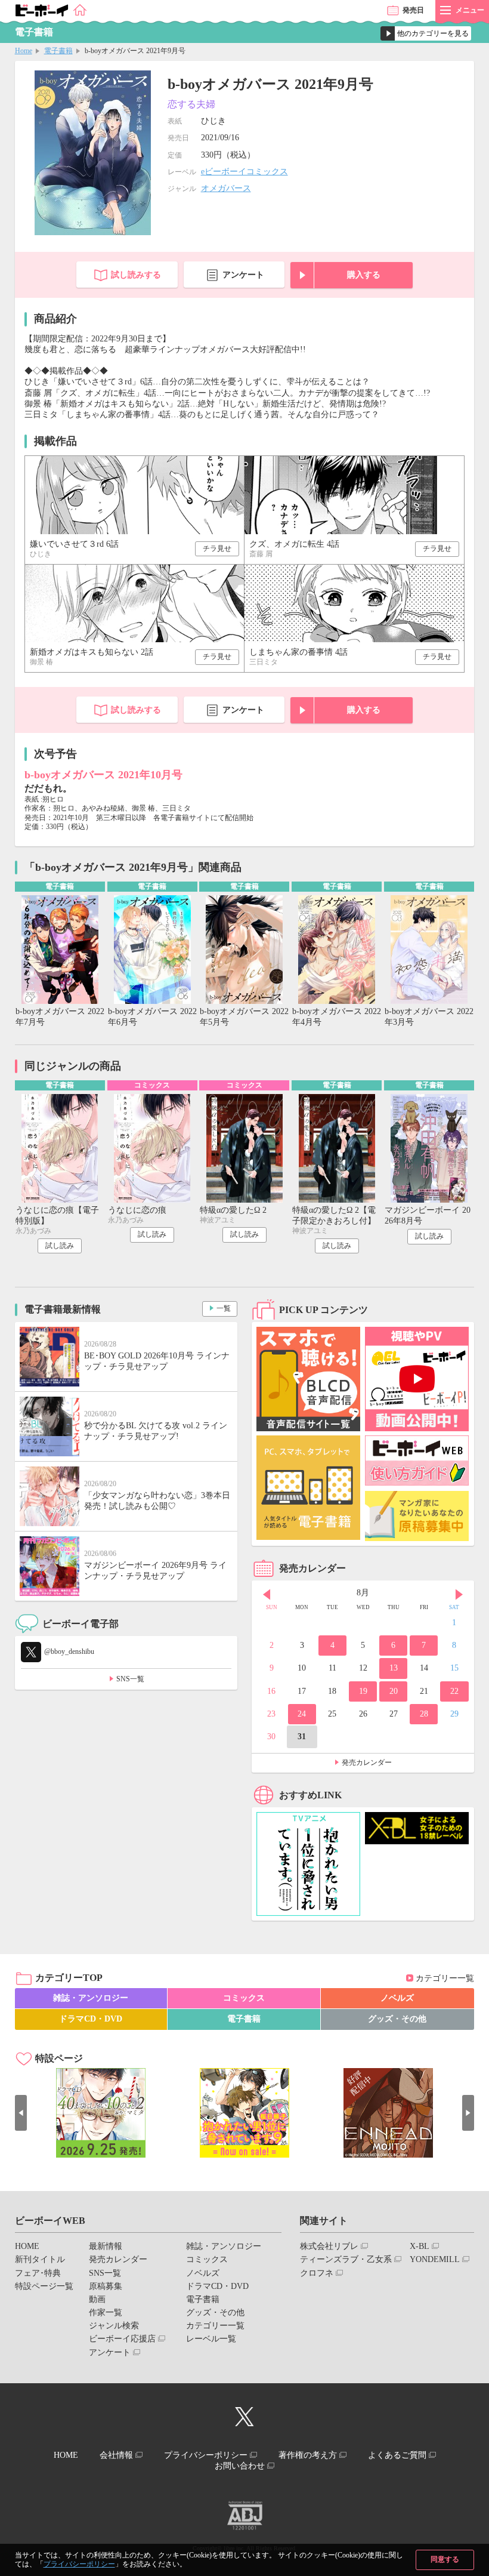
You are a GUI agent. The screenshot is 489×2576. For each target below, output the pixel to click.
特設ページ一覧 (44, 2286)
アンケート (243, 275)
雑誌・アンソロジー (91, 1998)
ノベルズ (397, 1998)
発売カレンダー (367, 1762)
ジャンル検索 (114, 2326)
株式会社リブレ (329, 2246)
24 (302, 1714)
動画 (97, 2299)
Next (459, 1594)
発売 (413, 10)
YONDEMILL (435, 2259)
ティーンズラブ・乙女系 (346, 2259)
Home (24, 51)
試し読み (60, 1246)
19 (363, 1691)
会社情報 (116, 2455)
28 (424, 1714)
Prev (267, 1594)
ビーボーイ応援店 (122, 2339)
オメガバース (226, 188)
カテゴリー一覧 (445, 1978)
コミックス (244, 1998)
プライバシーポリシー (79, 2564)
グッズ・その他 (397, 2019)
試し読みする (136, 275)
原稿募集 (106, 2286)
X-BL (420, 2246)
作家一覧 (106, 2312)
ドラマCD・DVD (91, 2019)
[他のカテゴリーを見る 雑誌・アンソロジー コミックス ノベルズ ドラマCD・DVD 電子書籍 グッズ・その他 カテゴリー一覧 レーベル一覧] (426, 33)
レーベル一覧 (211, 2339)
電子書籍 (58, 51)
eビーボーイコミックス (244, 172)
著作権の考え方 (308, 2455)
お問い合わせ (240, 2466)
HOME (27, 2246)
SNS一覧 (130, 1679)
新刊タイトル (40, 2259)
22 (454, 1691)
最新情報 (106, 2246)
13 (394, 1668)
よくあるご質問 (397, 2455)
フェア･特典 (38, 2273)
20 (394, 1691)
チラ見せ (217, 549)
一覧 (224, 1308)
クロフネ (317, 2273)
